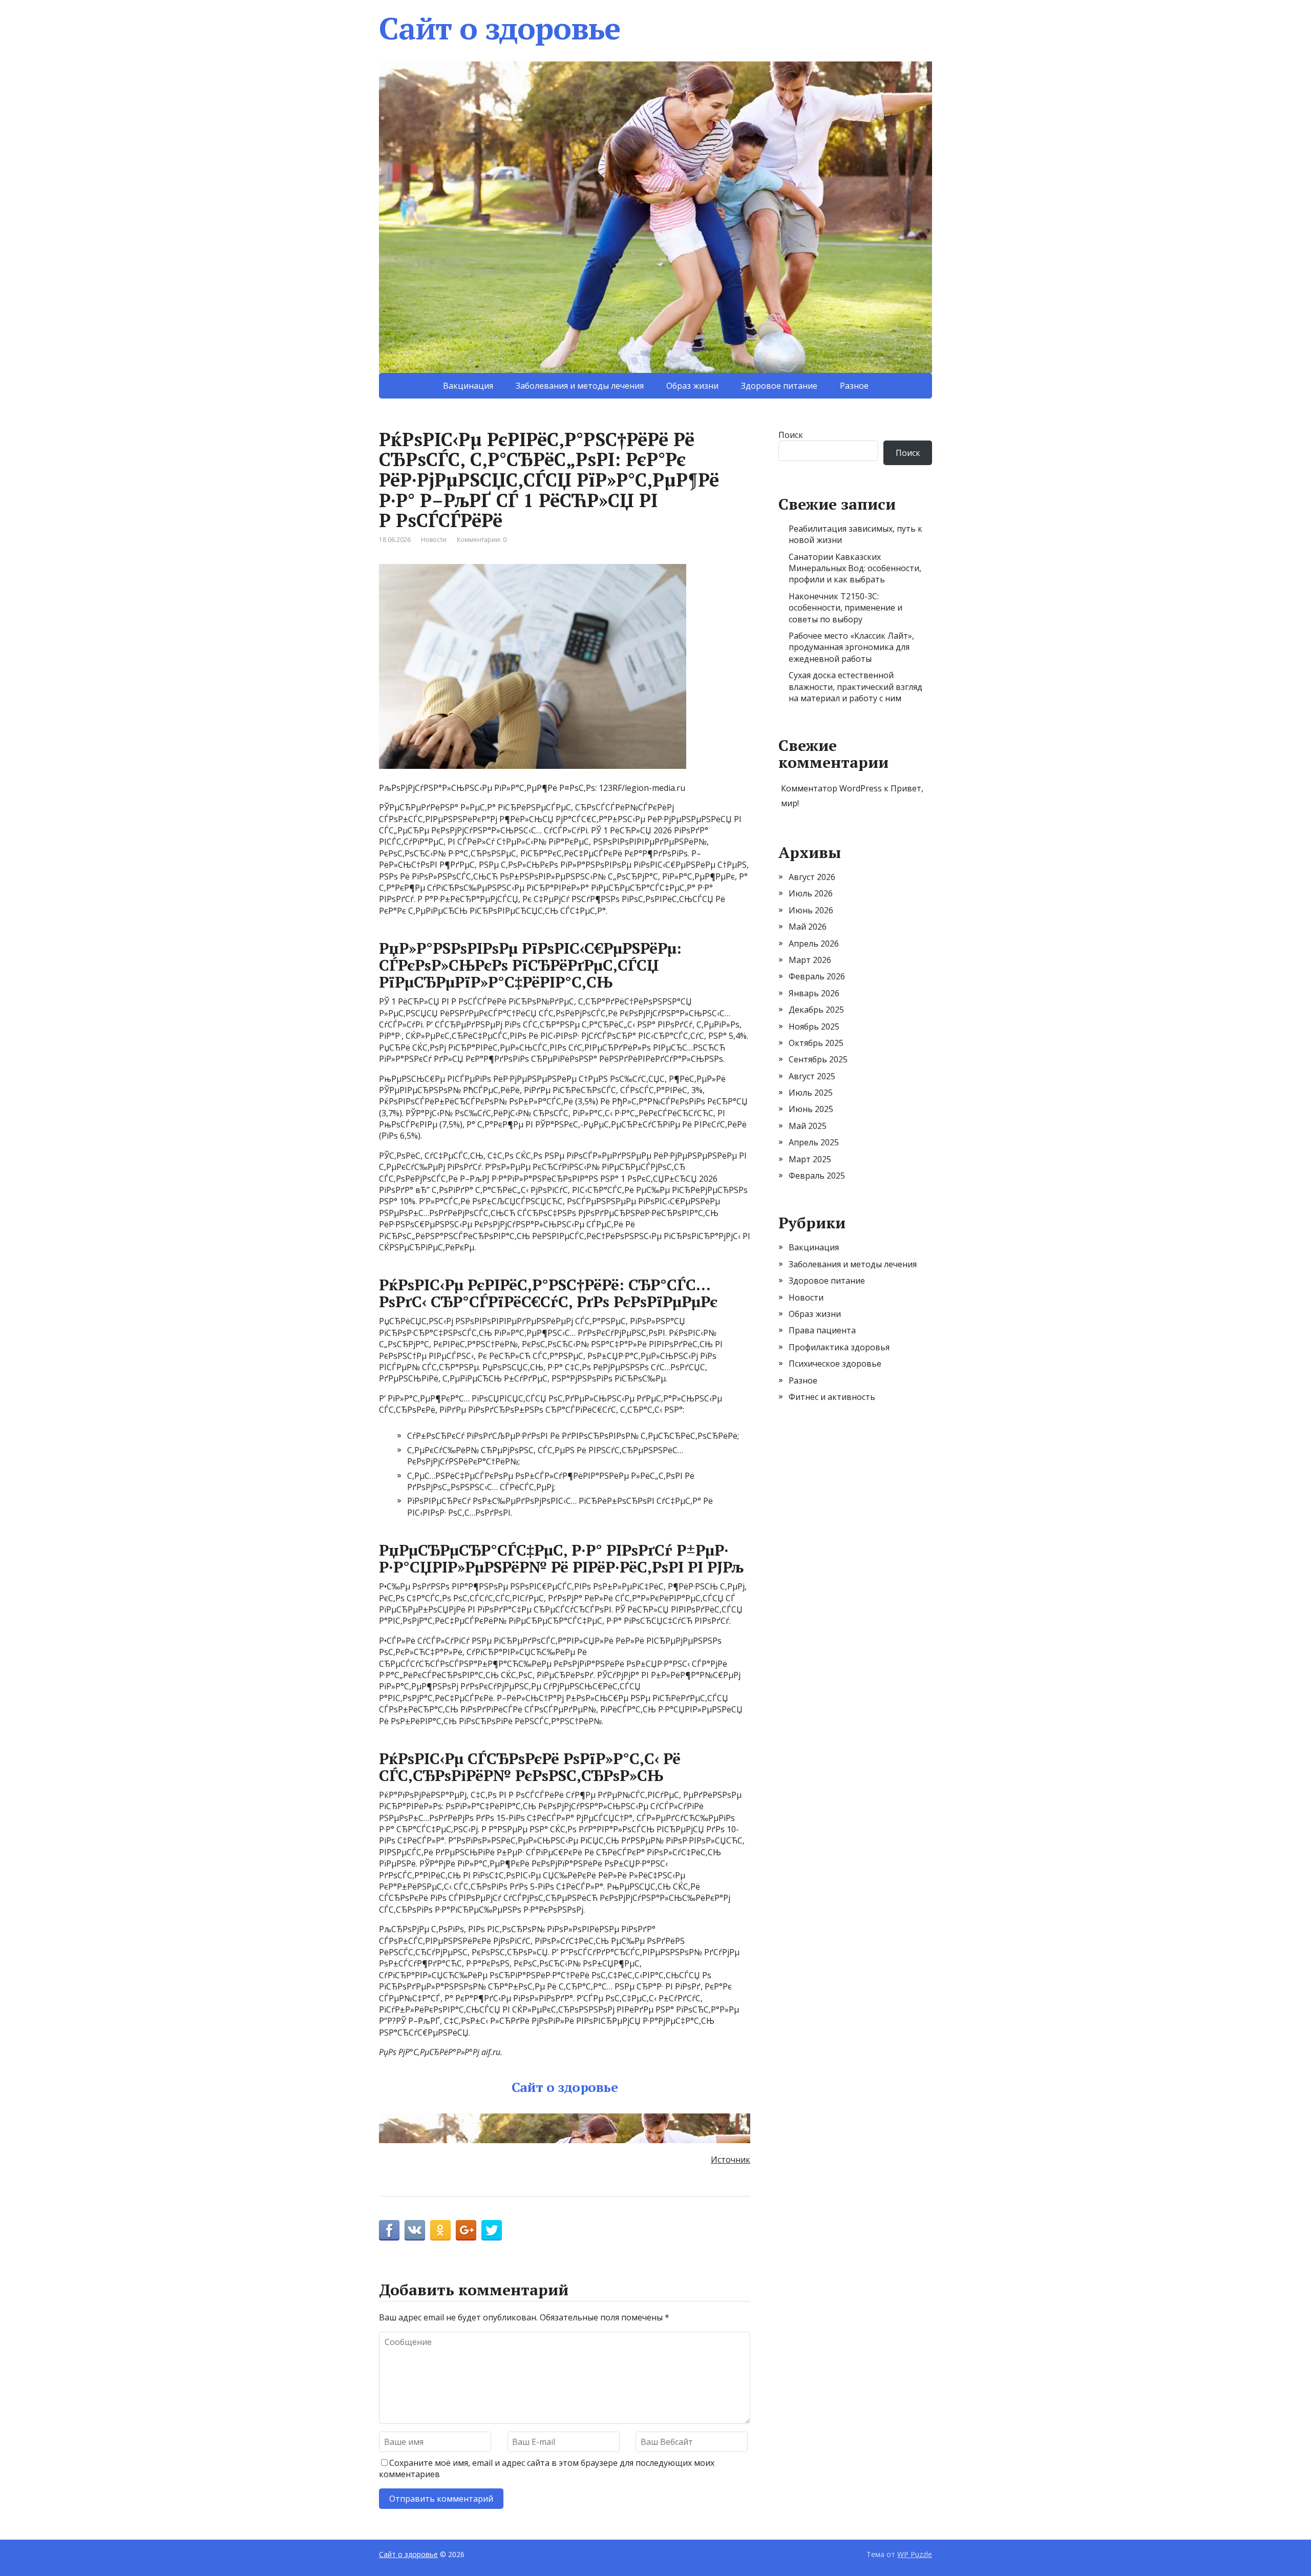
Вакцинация (468, 386)
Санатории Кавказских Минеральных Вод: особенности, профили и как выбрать (855, 568)
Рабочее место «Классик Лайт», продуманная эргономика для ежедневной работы (851, 647)
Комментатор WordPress (831, 788)
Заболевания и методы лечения (580, 386)
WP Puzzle (915, 2554)
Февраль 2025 (817, 1176)
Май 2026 (808, 927)
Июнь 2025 (811, 1109)
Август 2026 (812, 877)
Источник (731, 2160)
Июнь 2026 (811, 910)
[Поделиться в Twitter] (492, 2230)
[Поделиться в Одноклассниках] (440, 2230)
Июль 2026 (811, 893)
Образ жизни (692, 386)
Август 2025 (812, 1076)
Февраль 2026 (817, 976)
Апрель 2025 (814, 1142)
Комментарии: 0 (482, 540)
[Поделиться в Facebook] (389, 2230)
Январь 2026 (814, 993)
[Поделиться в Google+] (466, 2230)
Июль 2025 (811, 1093)
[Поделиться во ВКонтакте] (415, 2230)
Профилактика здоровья (839, 1347)
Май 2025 (808, 1126)
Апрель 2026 (814, 944)
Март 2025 (810, 1159)
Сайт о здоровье (500, 28)
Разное (854, 386)
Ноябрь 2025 (814, 1027)
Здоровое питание (779, 386)
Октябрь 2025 (816, 1043)
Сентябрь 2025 (818, 1059)
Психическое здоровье (835, 1364)
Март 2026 (810, 960)
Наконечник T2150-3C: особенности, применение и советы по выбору (845, 608)
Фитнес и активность (832, 1397)
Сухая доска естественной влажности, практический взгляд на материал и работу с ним (855, 687)
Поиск (791, 435)
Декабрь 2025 (816, 1010)
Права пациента (822, 1330)
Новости (434, 540)
